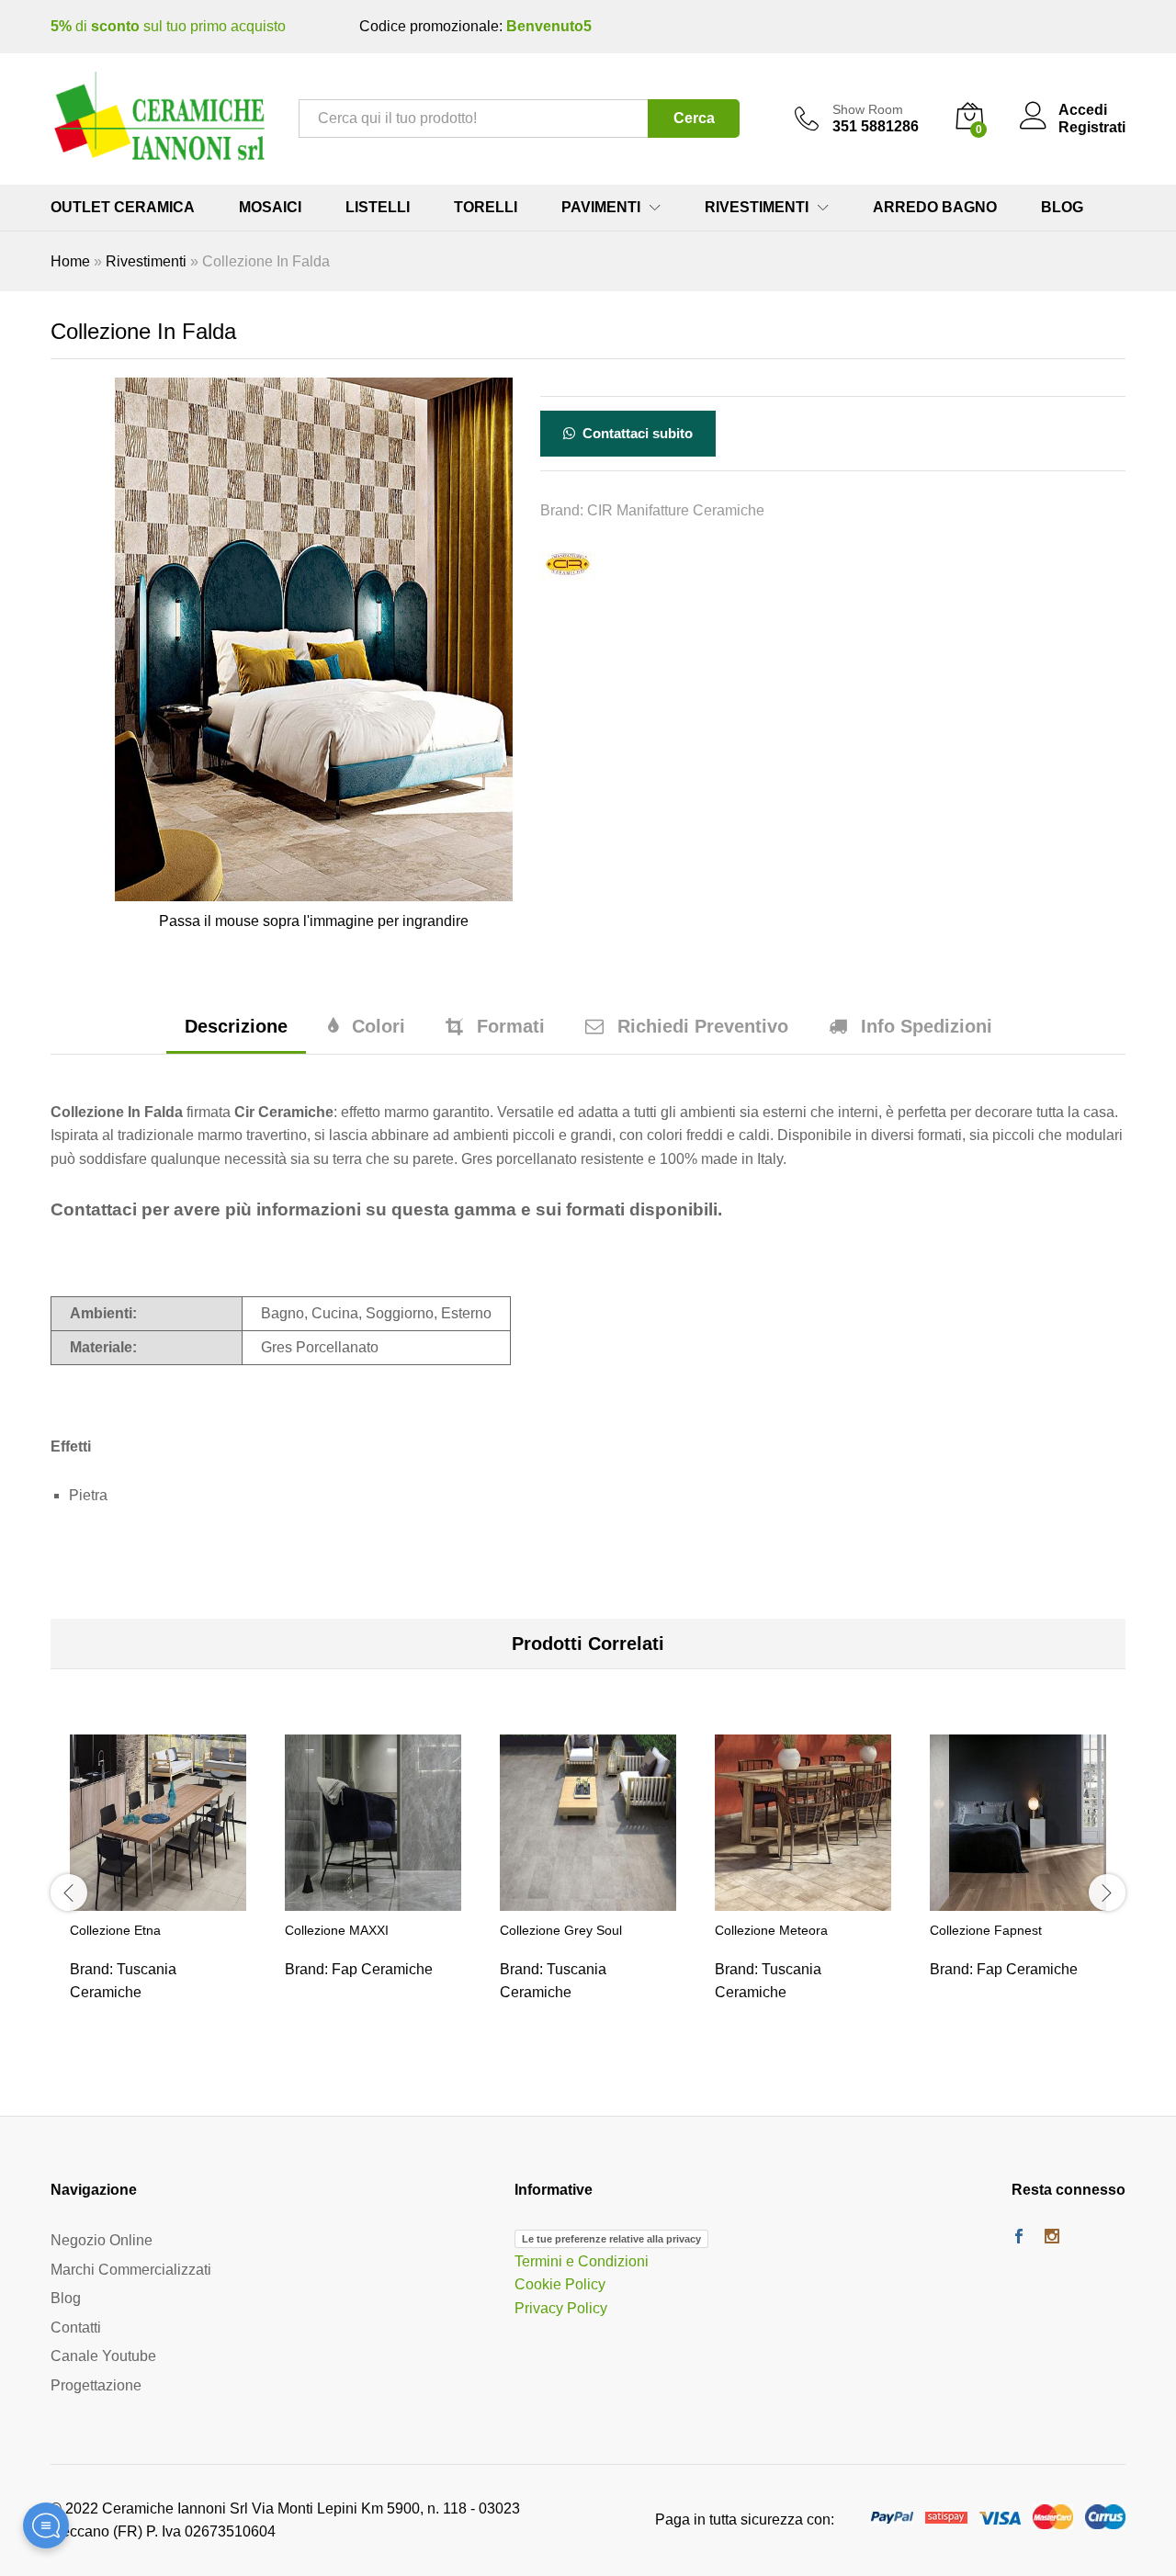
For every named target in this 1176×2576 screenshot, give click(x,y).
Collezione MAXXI (337, 1930)
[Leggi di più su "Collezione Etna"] (158, 1900)
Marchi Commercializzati (131, 2270)
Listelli (378, 208)
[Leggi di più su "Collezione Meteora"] (803, 1900)
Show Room (868, 109)
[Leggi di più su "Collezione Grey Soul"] (588, 1900)
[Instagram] (1052, 2238)
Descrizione (236, 1026)
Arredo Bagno (935, 208)
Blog (1062, 208)
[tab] (236, 1035)
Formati (511, 1026)
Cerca (694, 118)
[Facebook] (1019, 2238)
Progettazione (96, 2385)
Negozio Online (102, 2240)
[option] (158, 1890)
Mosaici (270, 208)
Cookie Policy (560, 2284)
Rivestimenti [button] (757, 208)
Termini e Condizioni (582, 2261)
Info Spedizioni (927, 1026)
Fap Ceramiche (382, 1969)
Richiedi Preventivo (703, 1026)
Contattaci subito (636, 433)
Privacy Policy (561, 2308)
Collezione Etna (115, 1930)
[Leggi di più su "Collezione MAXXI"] (373, 1900)
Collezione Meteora (771, 1930)
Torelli (486, 208)
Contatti (76, 2327)
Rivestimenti (146, 261)
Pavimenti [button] (601, 208)
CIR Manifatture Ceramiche (676, 510)
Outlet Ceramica (123, 208)
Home (70, 261)
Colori (379, 1026)
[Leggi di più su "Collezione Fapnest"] (1018, 1900)
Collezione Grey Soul (561, 1930)
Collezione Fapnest (986, 1930)
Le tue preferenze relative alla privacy (611, 2239)
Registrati (1092, 127)
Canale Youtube (103, 2356)
